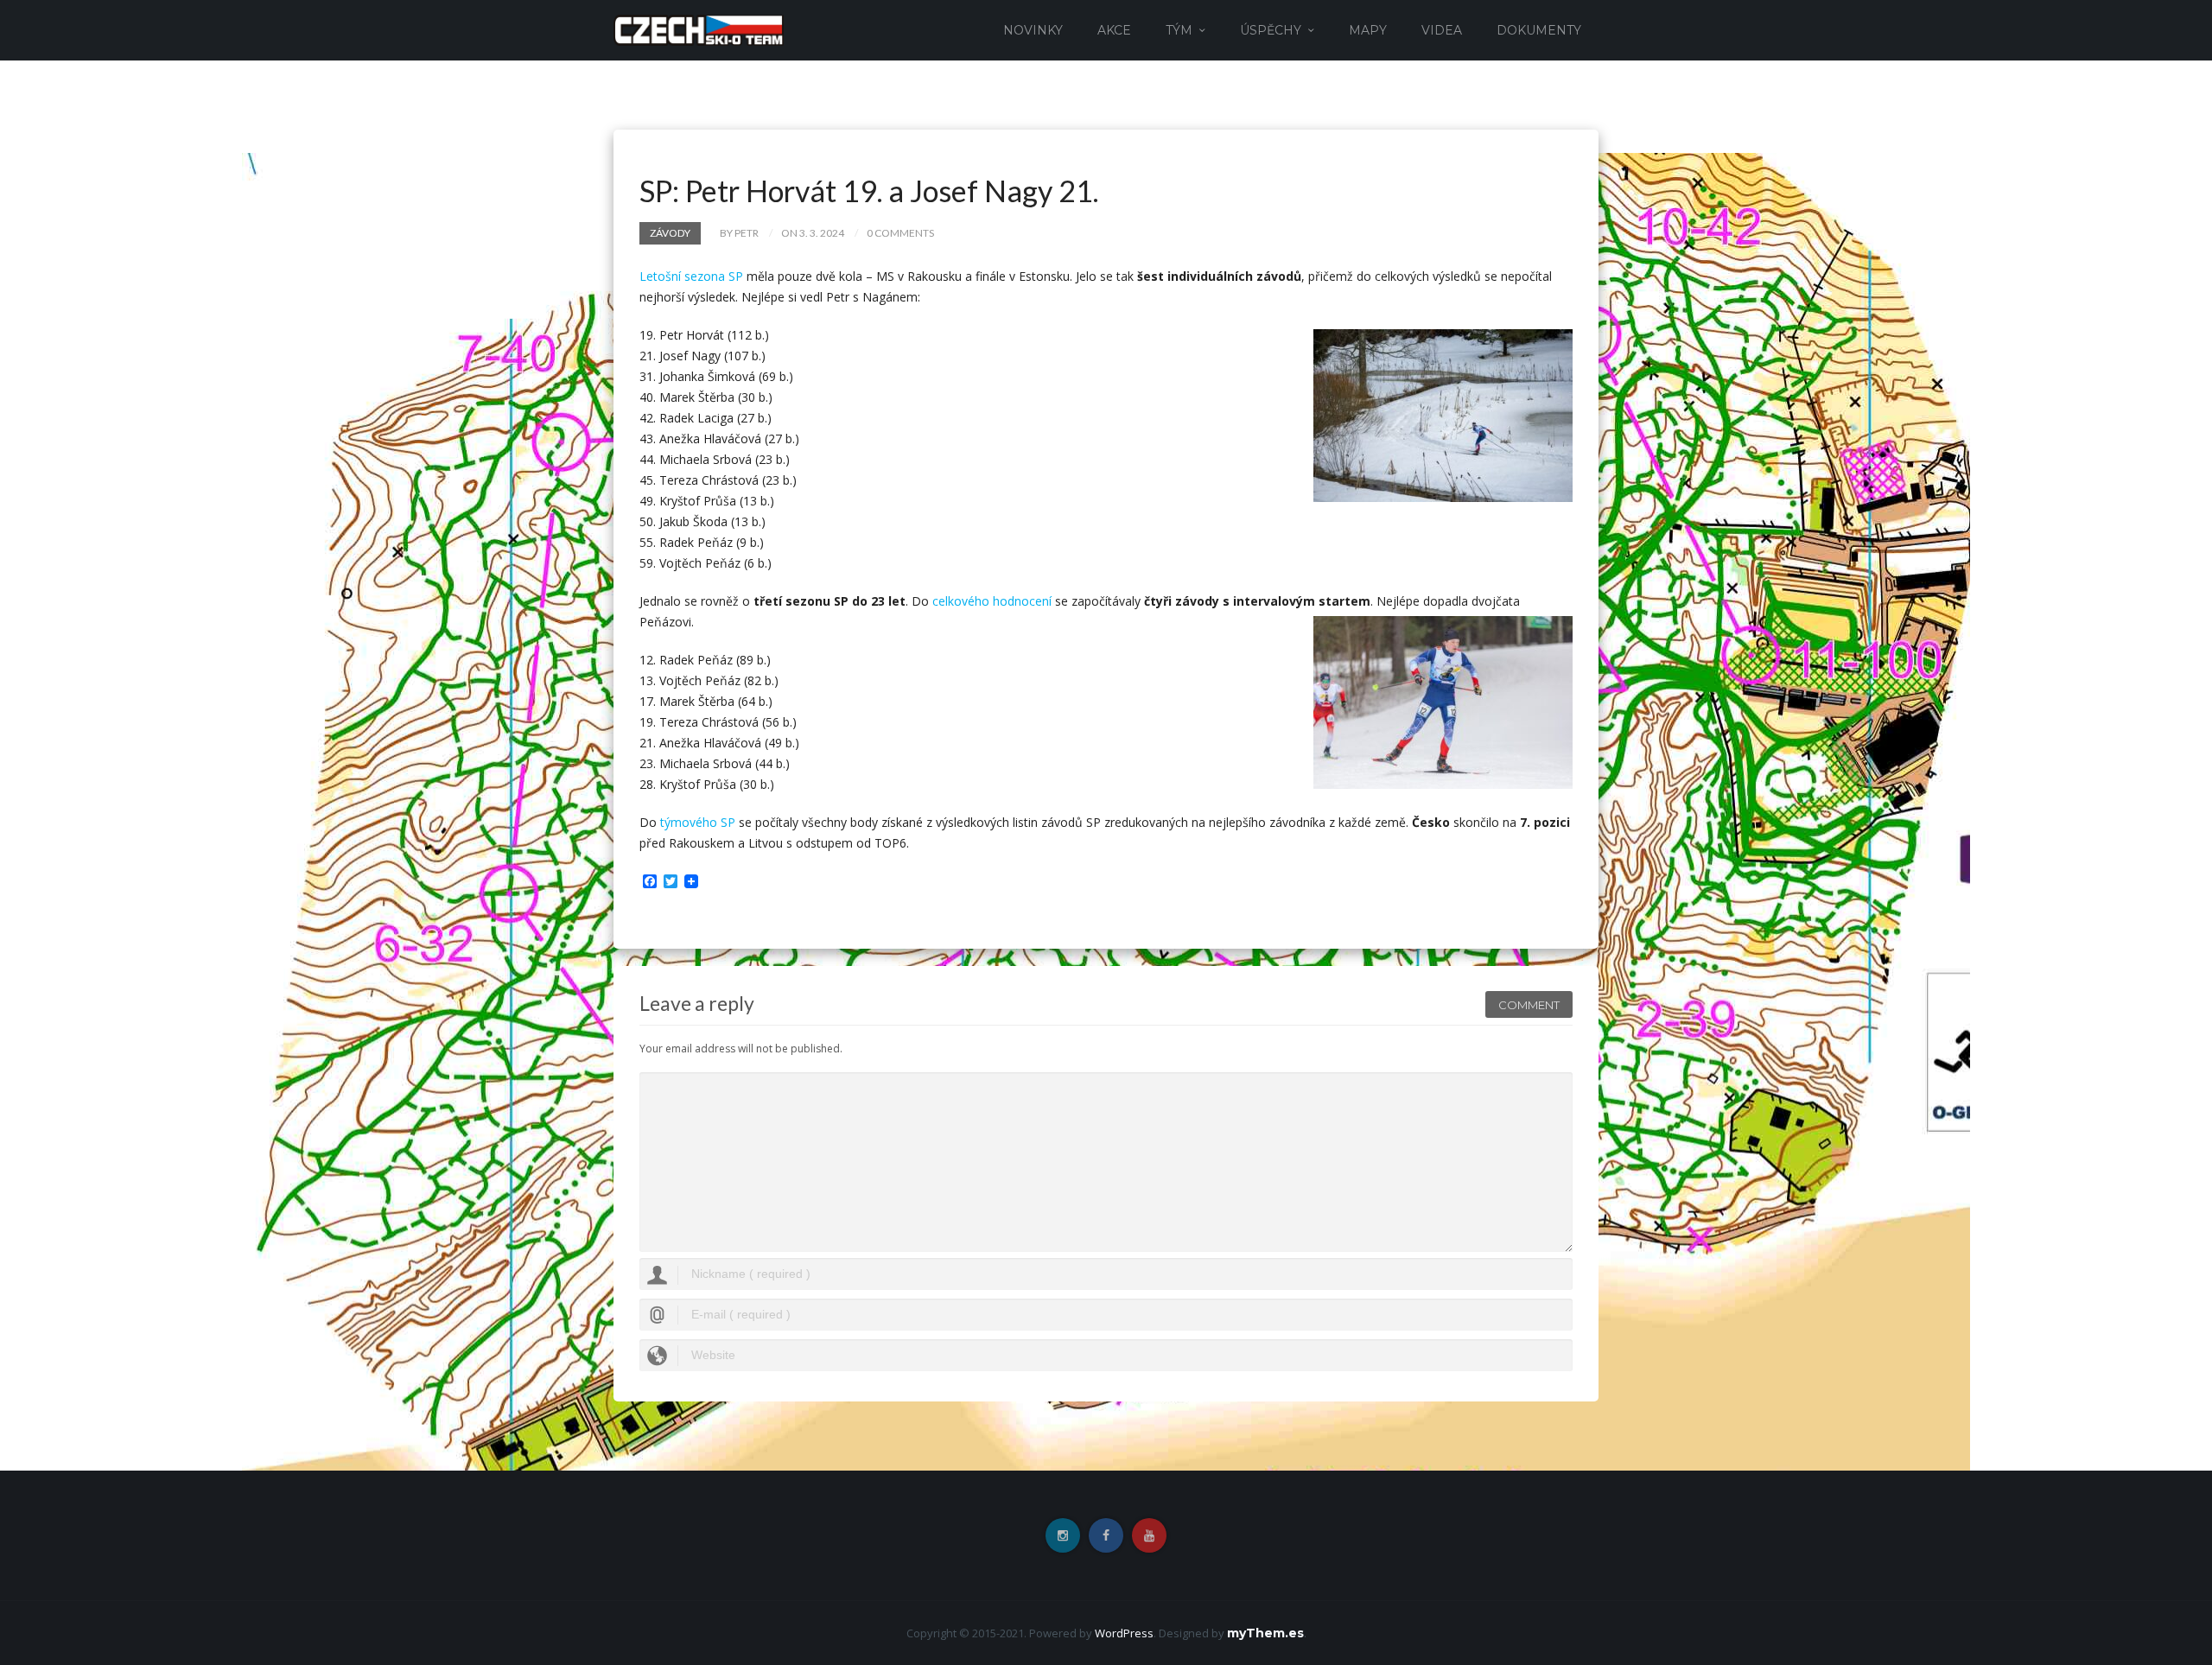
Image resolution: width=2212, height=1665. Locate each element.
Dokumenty (1539, 30)
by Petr (739, 233)
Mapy (1368, 30)
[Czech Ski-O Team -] (699, 29)
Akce (1114, 30)
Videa (1442, 30)
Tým (1179, 30)
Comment (1529, 1005)
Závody (670, 233)
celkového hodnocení (992, 601)
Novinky (1033, 30)
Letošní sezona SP (691, 276)
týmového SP (698, 822)
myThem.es (1265, 1633)
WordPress (1124, 1633)
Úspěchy (1271, 30)
